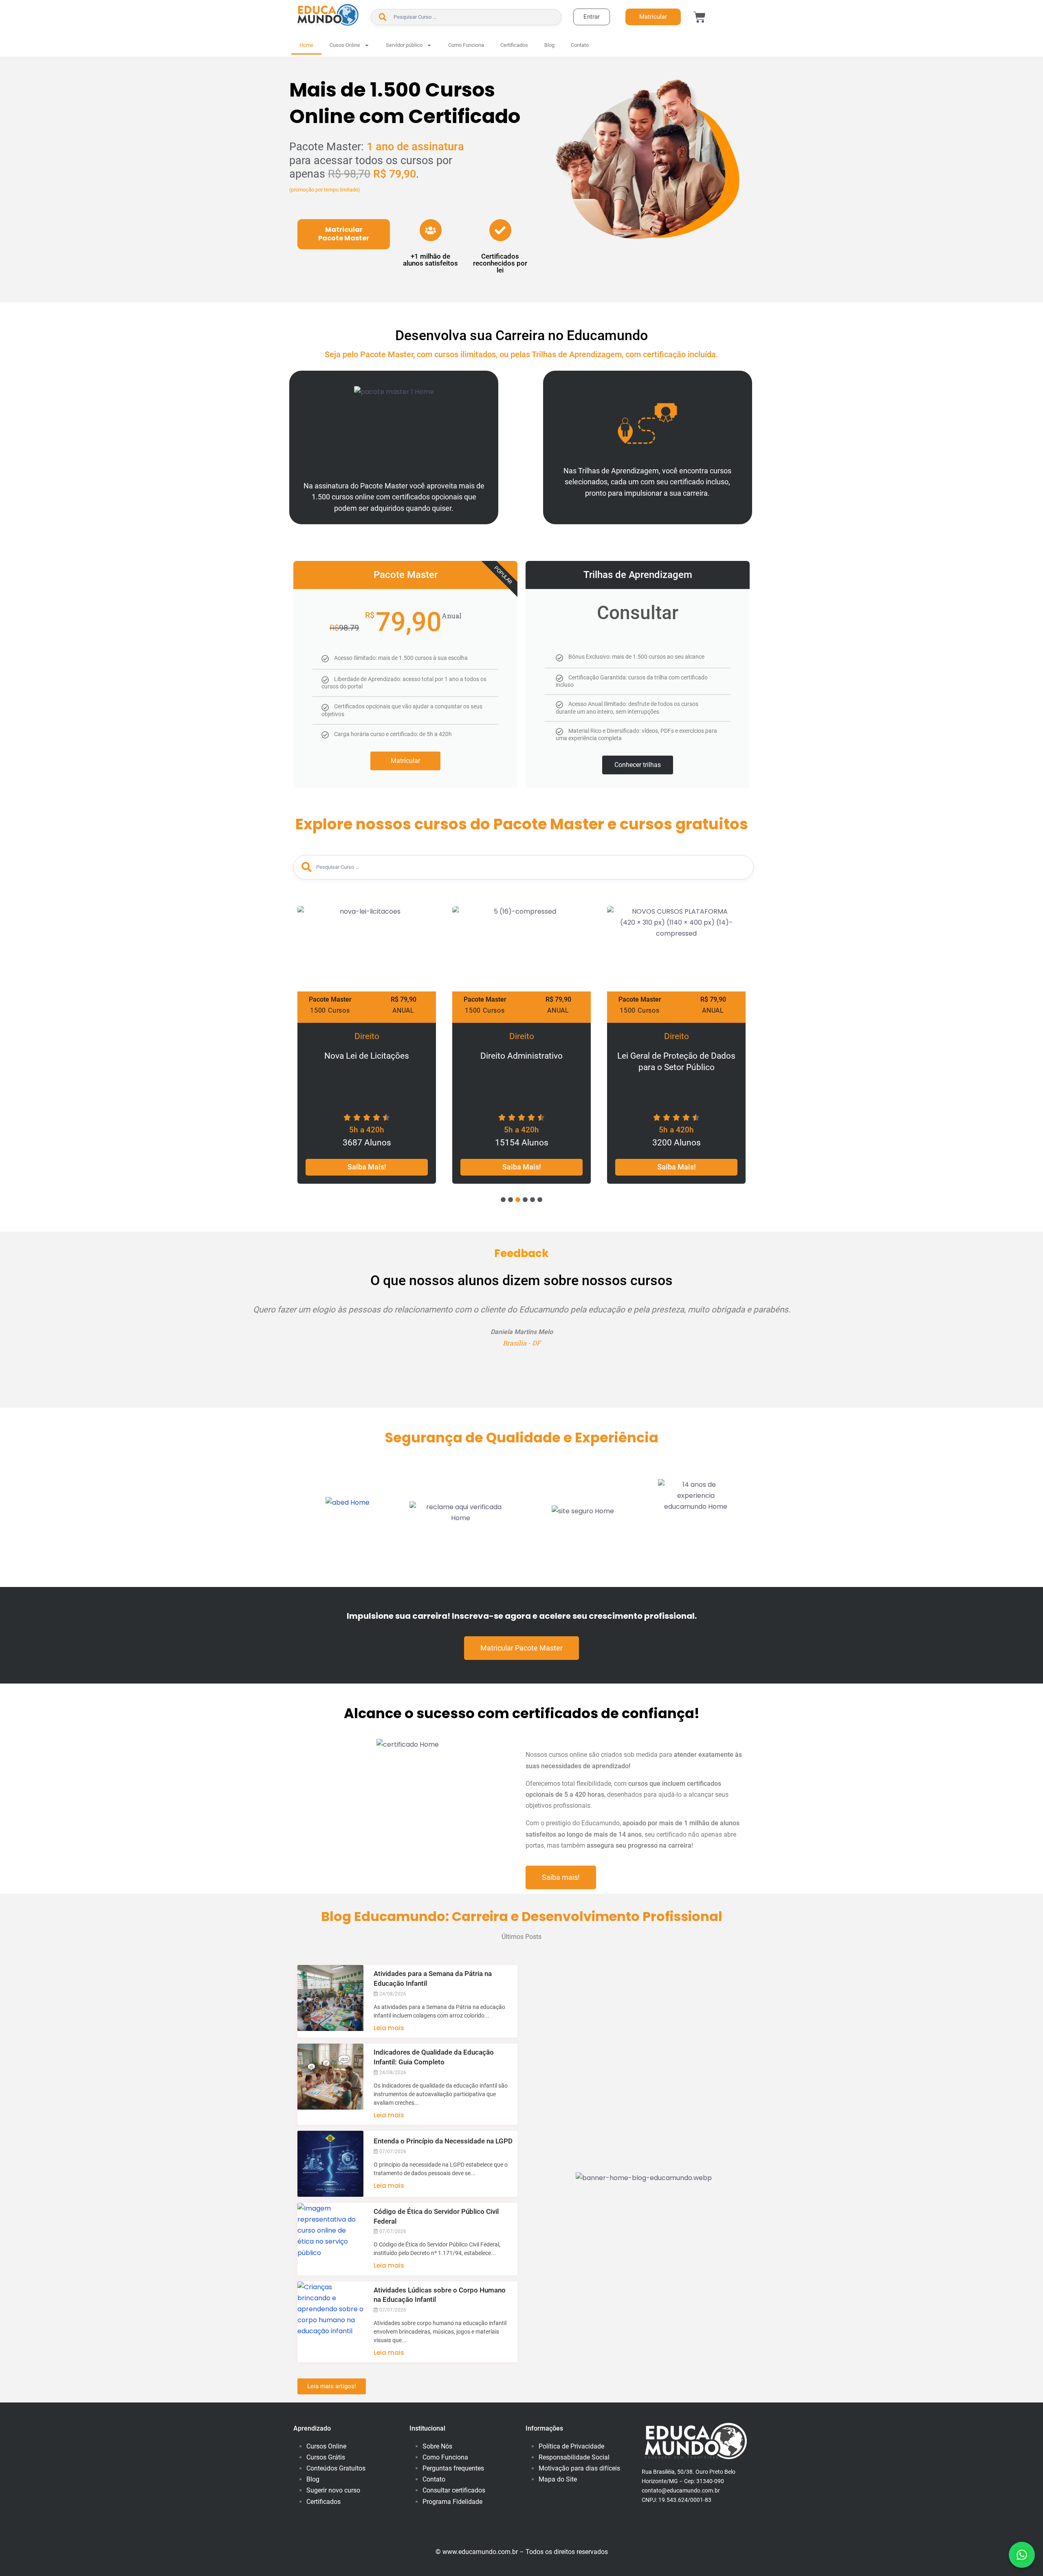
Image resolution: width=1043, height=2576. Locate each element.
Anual (403, 1010)
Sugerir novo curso (333, 2490)
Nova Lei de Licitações (367, 1056)
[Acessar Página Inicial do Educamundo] (328, 15)
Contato (580, 45)
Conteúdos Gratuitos (336, 2468)
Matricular (405, 761)
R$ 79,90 (404, 999)
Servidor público (404, 45)
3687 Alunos (367, 1143)
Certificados (514, 45)
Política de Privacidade (571, 2446)
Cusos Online (345, 45)
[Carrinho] (700, 17)
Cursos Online (326, 2446)
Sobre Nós (437, 2446)
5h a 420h (367, 1130)
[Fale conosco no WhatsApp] (1022, 2555)
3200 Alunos (677, 1143)
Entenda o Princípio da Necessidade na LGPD (443, 2141)
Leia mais (389, 2028)
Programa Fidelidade (452, 2502)
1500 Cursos (330, 1010)
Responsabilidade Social (574, 2457)
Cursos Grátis (326, 2457)
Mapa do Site (558, 2479)
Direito (367, 1036)
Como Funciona (466, 45)
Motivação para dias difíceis (579, 2468)
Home (306, 45)
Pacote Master (330, 999)
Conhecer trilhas (638, 765)
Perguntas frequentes (453, 2468)
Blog (549, 45)
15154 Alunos (522, 1143)
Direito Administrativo (521, 1056)
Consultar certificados (454, 2490)
